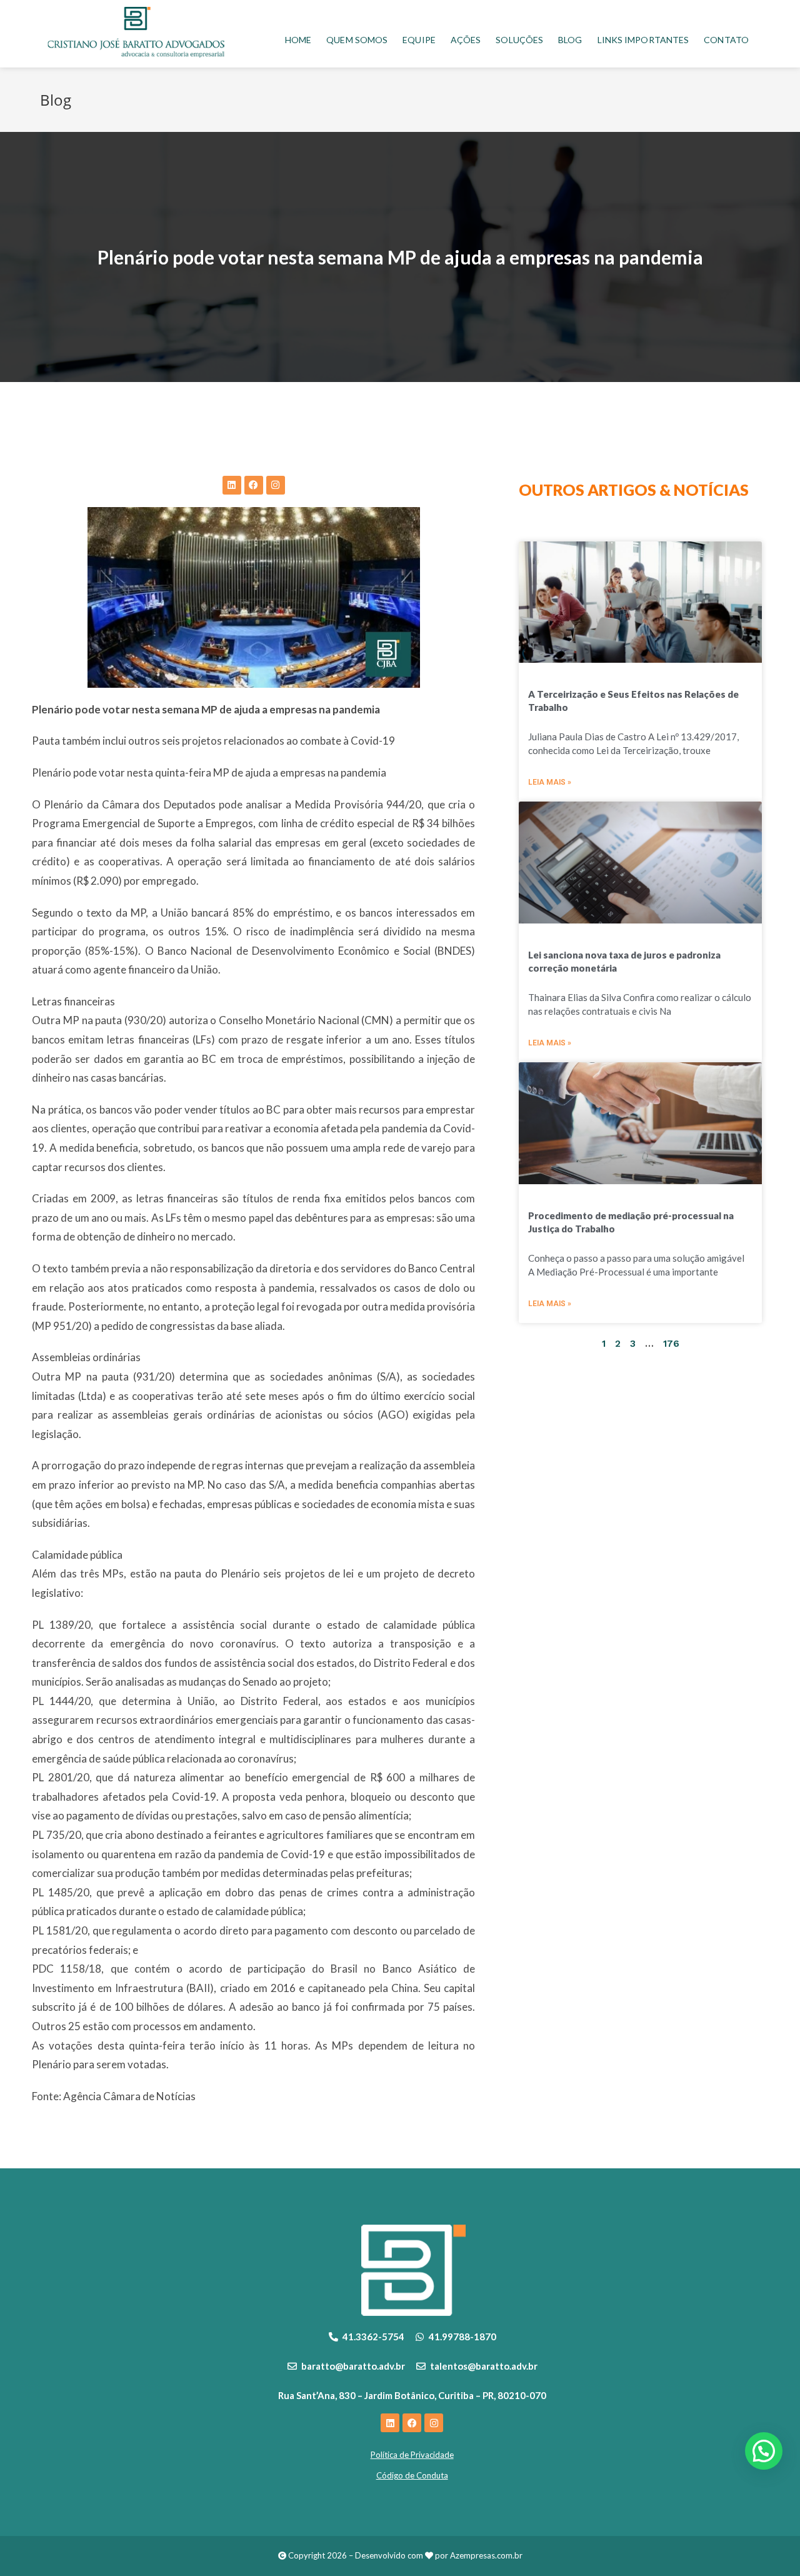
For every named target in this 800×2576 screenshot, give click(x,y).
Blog (570, 40)
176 (671, 1344)
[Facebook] (254, 485)
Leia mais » (550, 782)
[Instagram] (276, 485)
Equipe (419, 40)
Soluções (519, 40)
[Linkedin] (232, 485)
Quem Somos (357, 40)
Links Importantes (643, 40)
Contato (726, 40)
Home (298, 40)
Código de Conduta (412, 2475)
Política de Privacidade (412, 2455)
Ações (466, 40)
